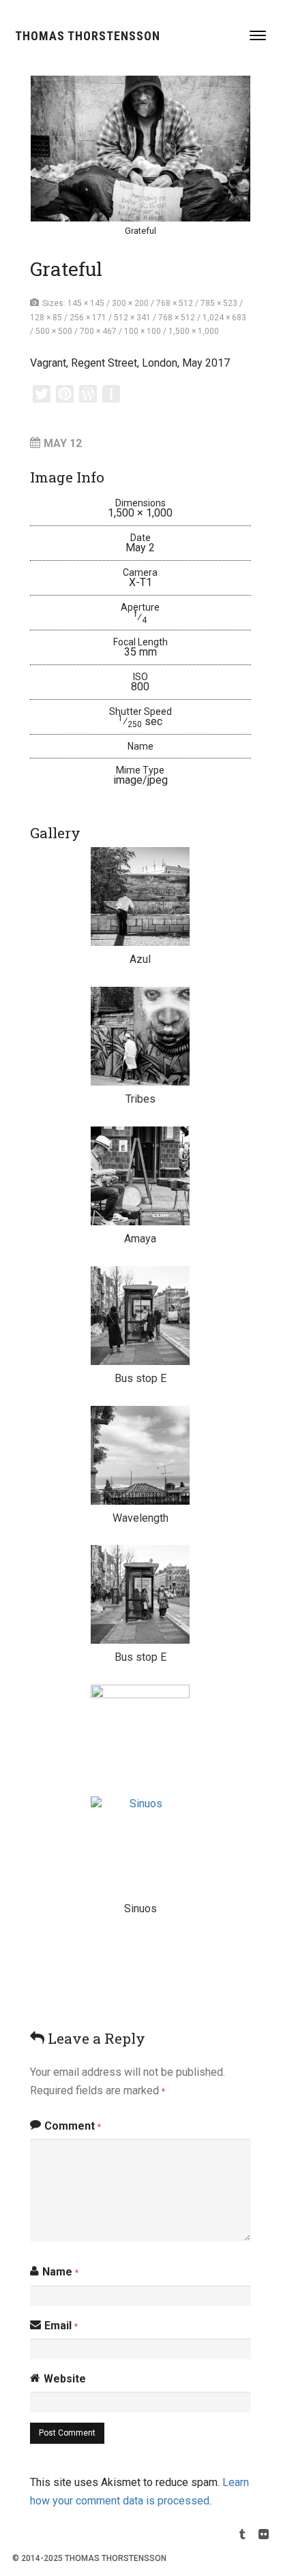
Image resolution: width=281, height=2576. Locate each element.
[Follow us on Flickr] (264, 2536)
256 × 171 (88, 318)
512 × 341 (132, 318)
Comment (73, 2126)
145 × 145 (86, 303)
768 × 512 (175, 303)
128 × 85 (46, 318)
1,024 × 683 (224, 318)
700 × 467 (98, 331)
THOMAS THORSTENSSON (88, 36)
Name (60, 2272)
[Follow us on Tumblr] (242, 2536)
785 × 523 (219, 303)
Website (65, 2379)
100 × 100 (143, 331)
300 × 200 (130, 303)
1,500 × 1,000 (194, 331)
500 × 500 (54, 331)
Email (61, 2326)
